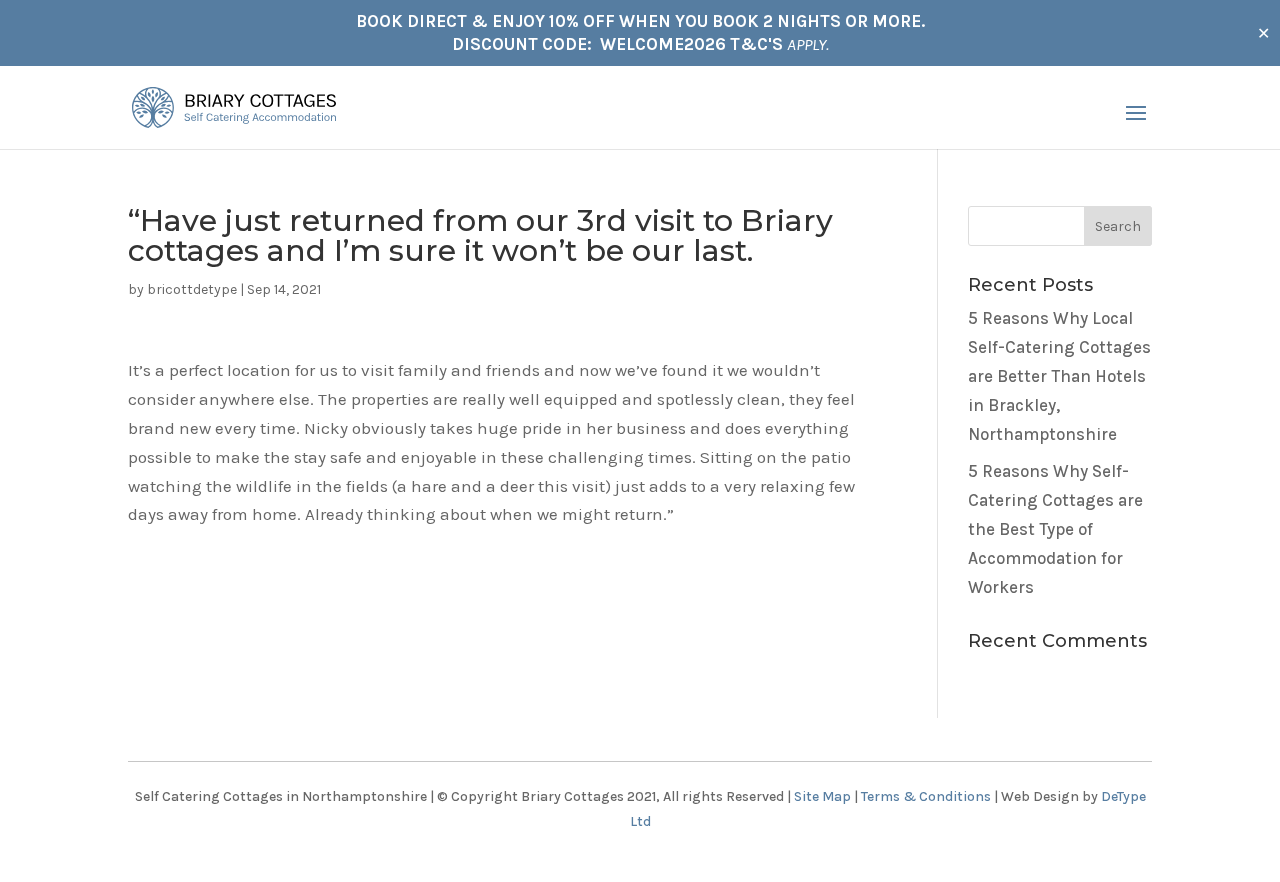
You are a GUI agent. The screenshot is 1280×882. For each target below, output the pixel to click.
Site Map (822, 796)
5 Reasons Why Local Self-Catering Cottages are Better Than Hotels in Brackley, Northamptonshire (1059, 376)
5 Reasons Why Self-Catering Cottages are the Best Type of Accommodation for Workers (1055, 529)
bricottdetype (192, 289)
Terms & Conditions (926, 796)
